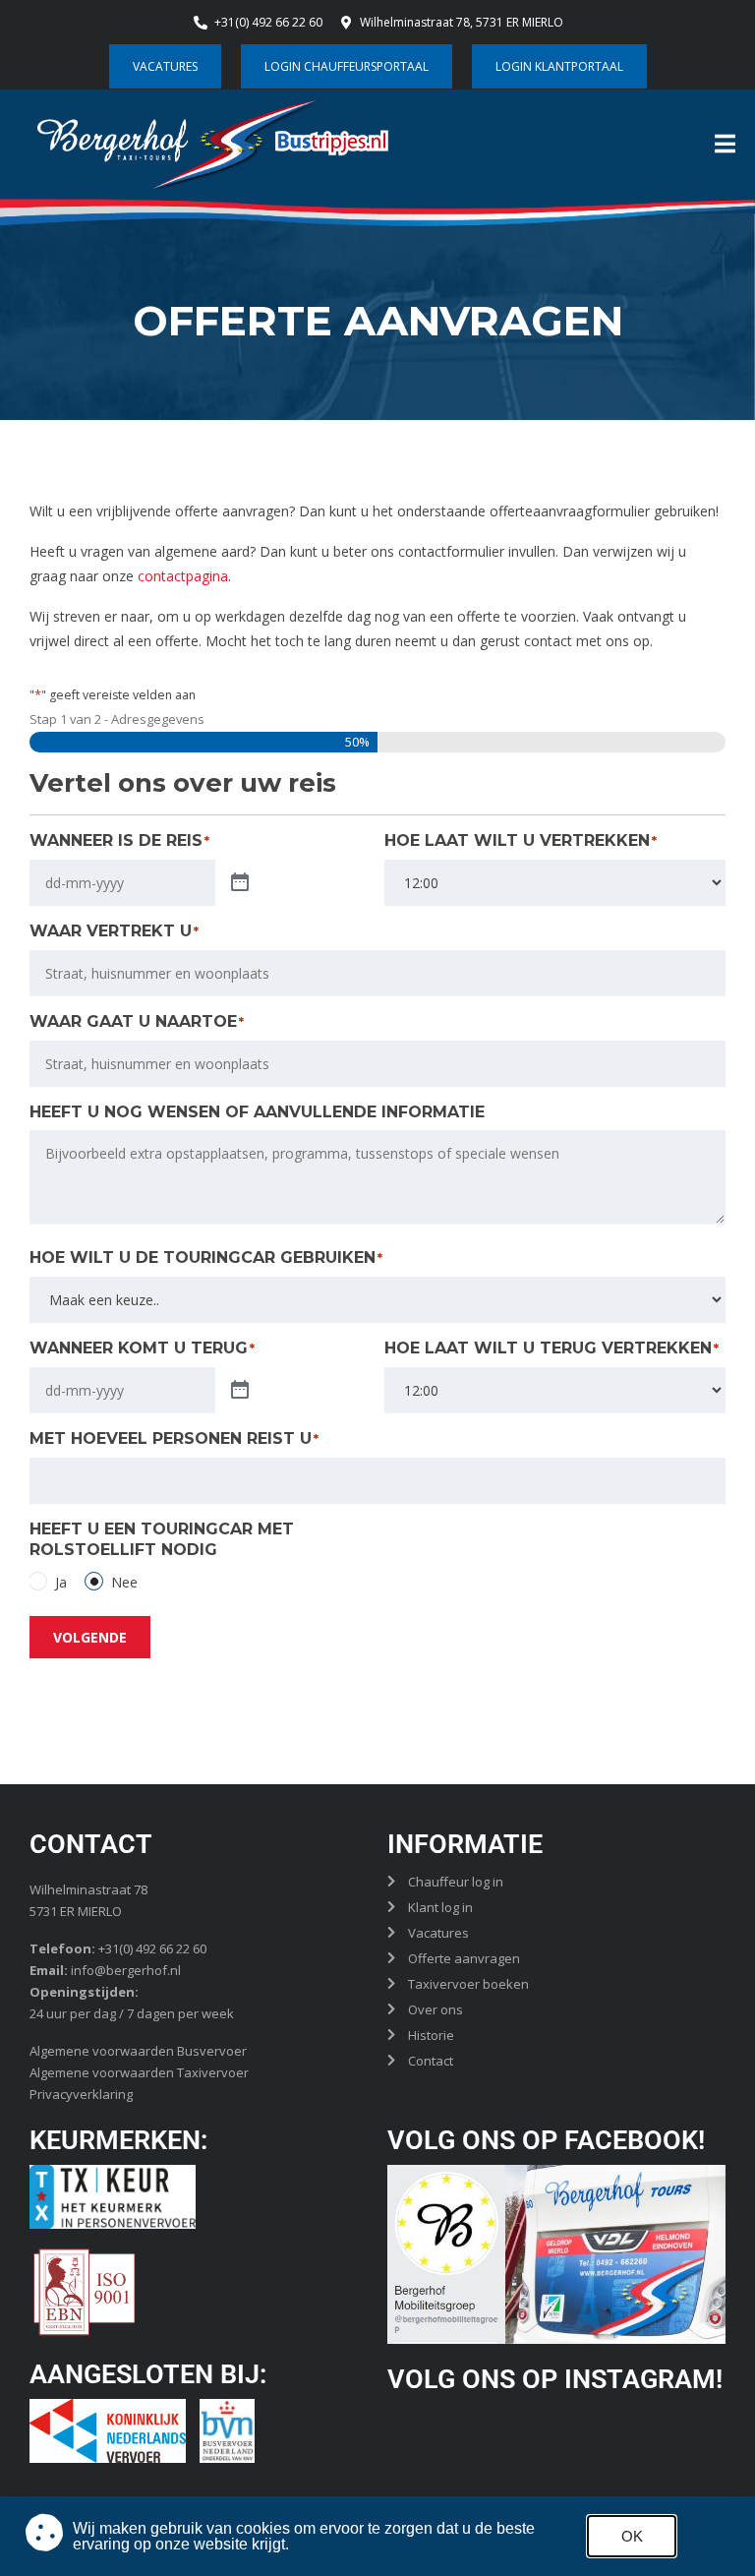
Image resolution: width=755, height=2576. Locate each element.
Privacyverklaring (81, 2094)
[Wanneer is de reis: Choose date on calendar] (240, 883)
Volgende (90, 1637)
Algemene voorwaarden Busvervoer (138, 2051)
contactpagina (183, 576)
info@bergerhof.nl (126, 1970)
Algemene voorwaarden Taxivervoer (139, 2072)
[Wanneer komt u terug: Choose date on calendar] (240, 1391)
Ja (61, 1582)
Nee (124, 1582)
